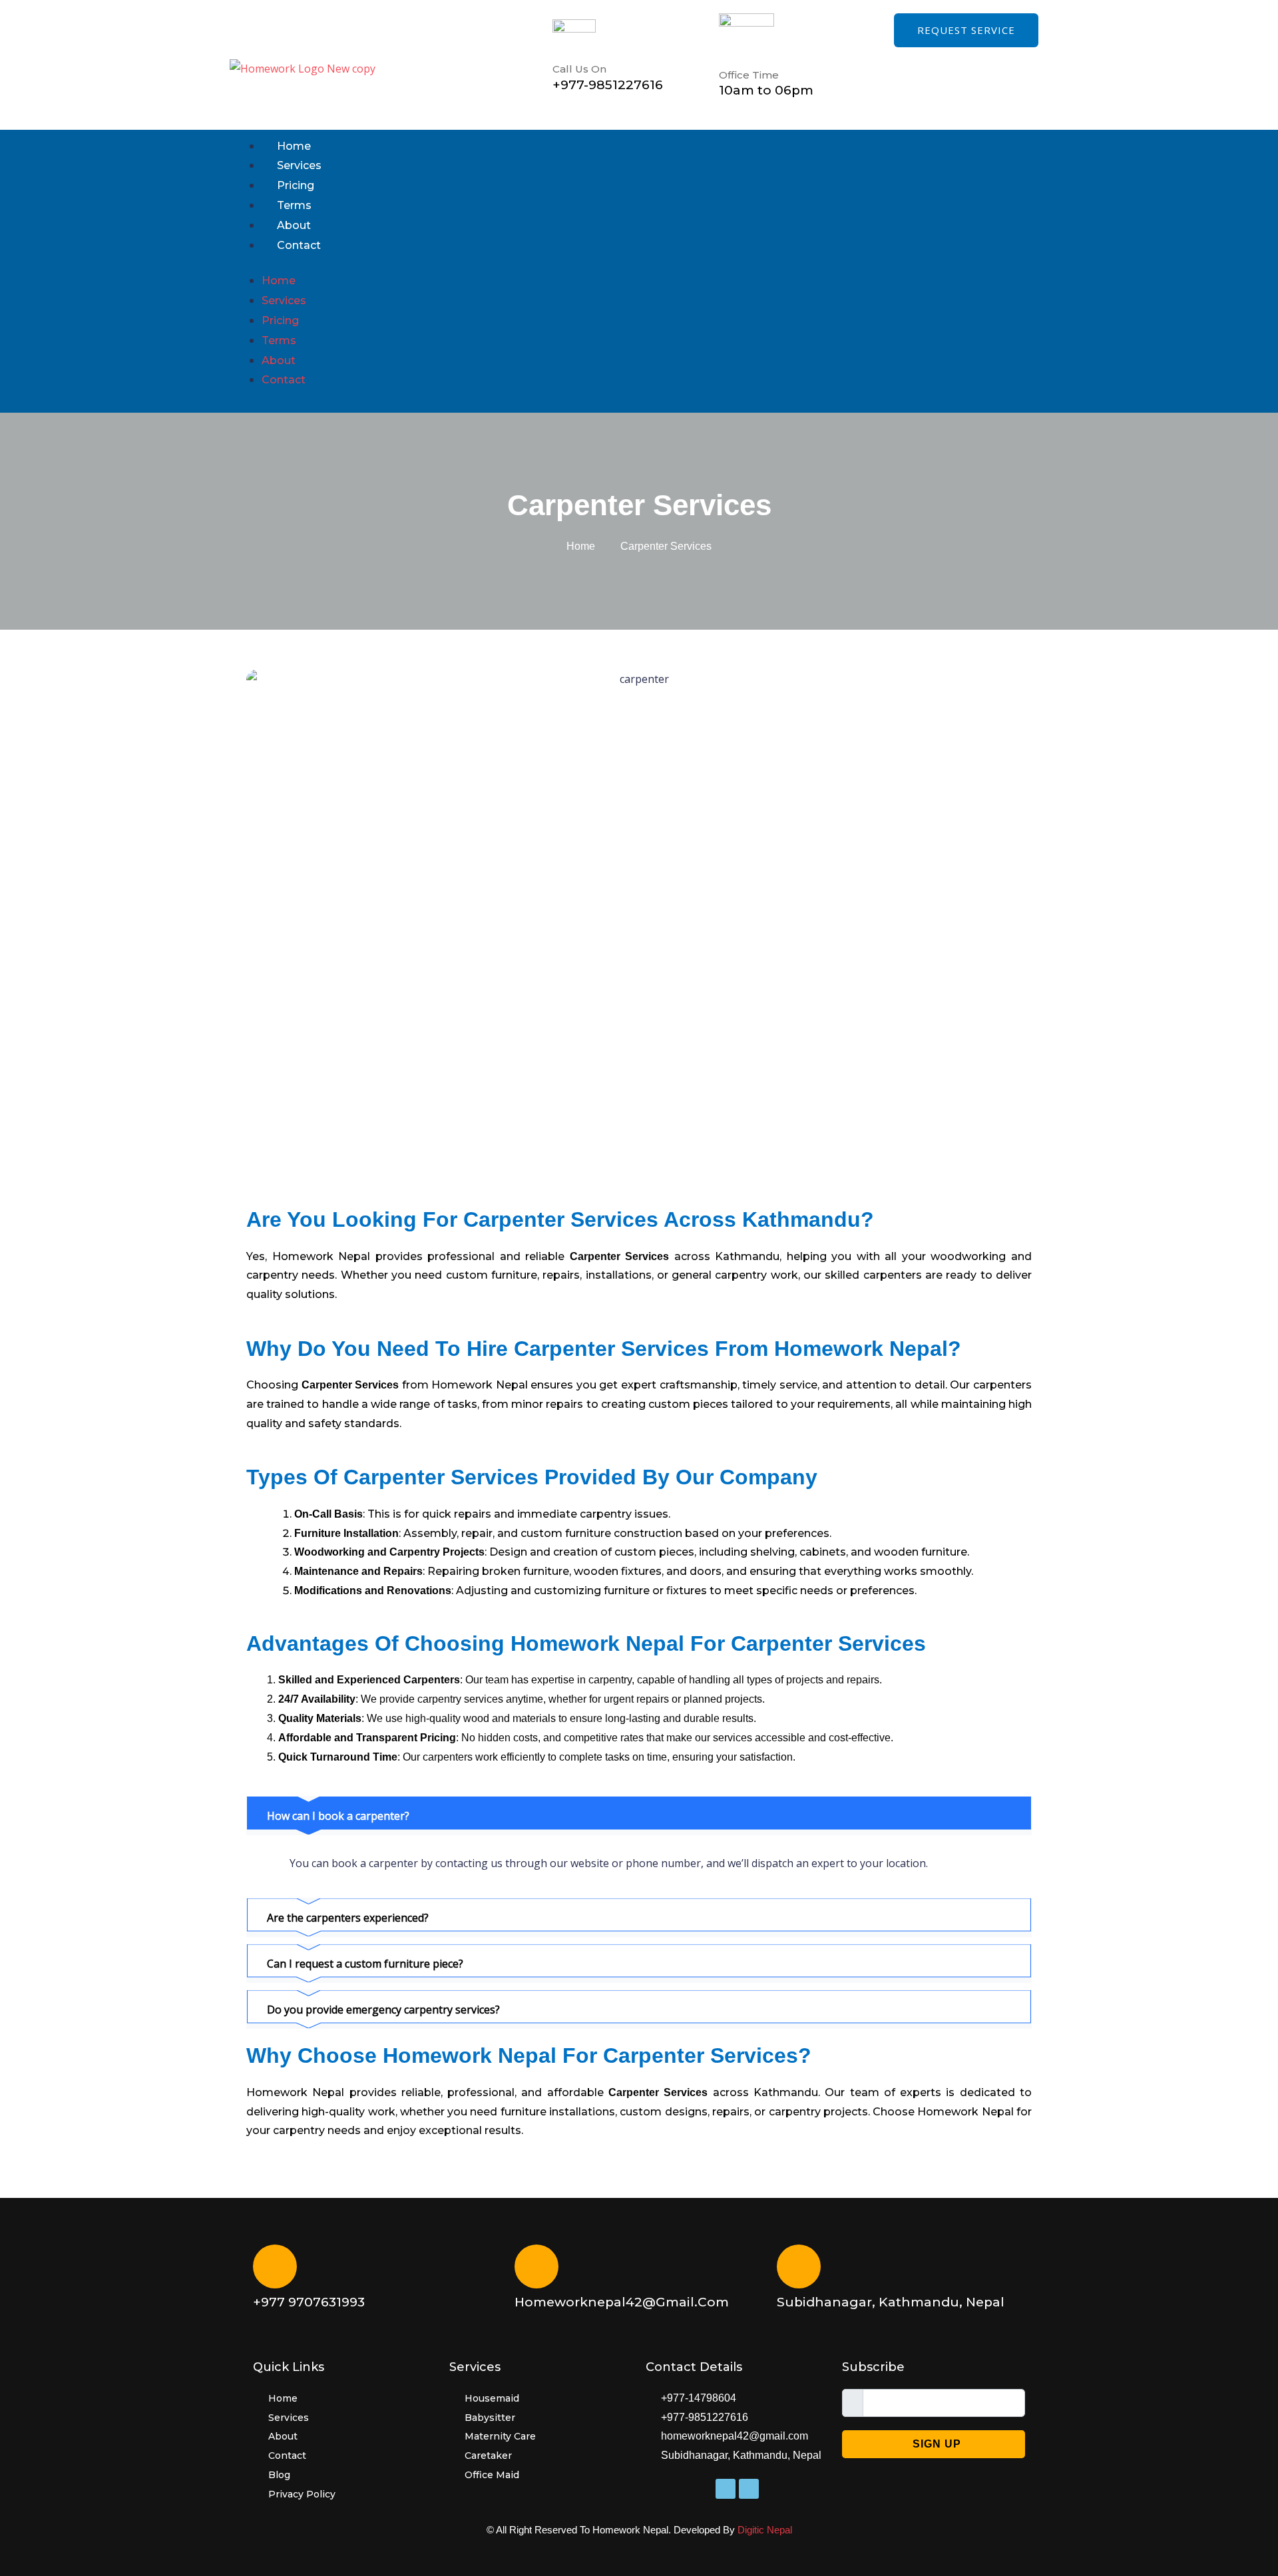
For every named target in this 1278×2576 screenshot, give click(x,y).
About (294, 225)
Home (294, 146)
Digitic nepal (765, 2530)
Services (299, 165)
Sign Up (937, 2444)
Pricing (296, 185)
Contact (299, 245)
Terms (294, 205)
